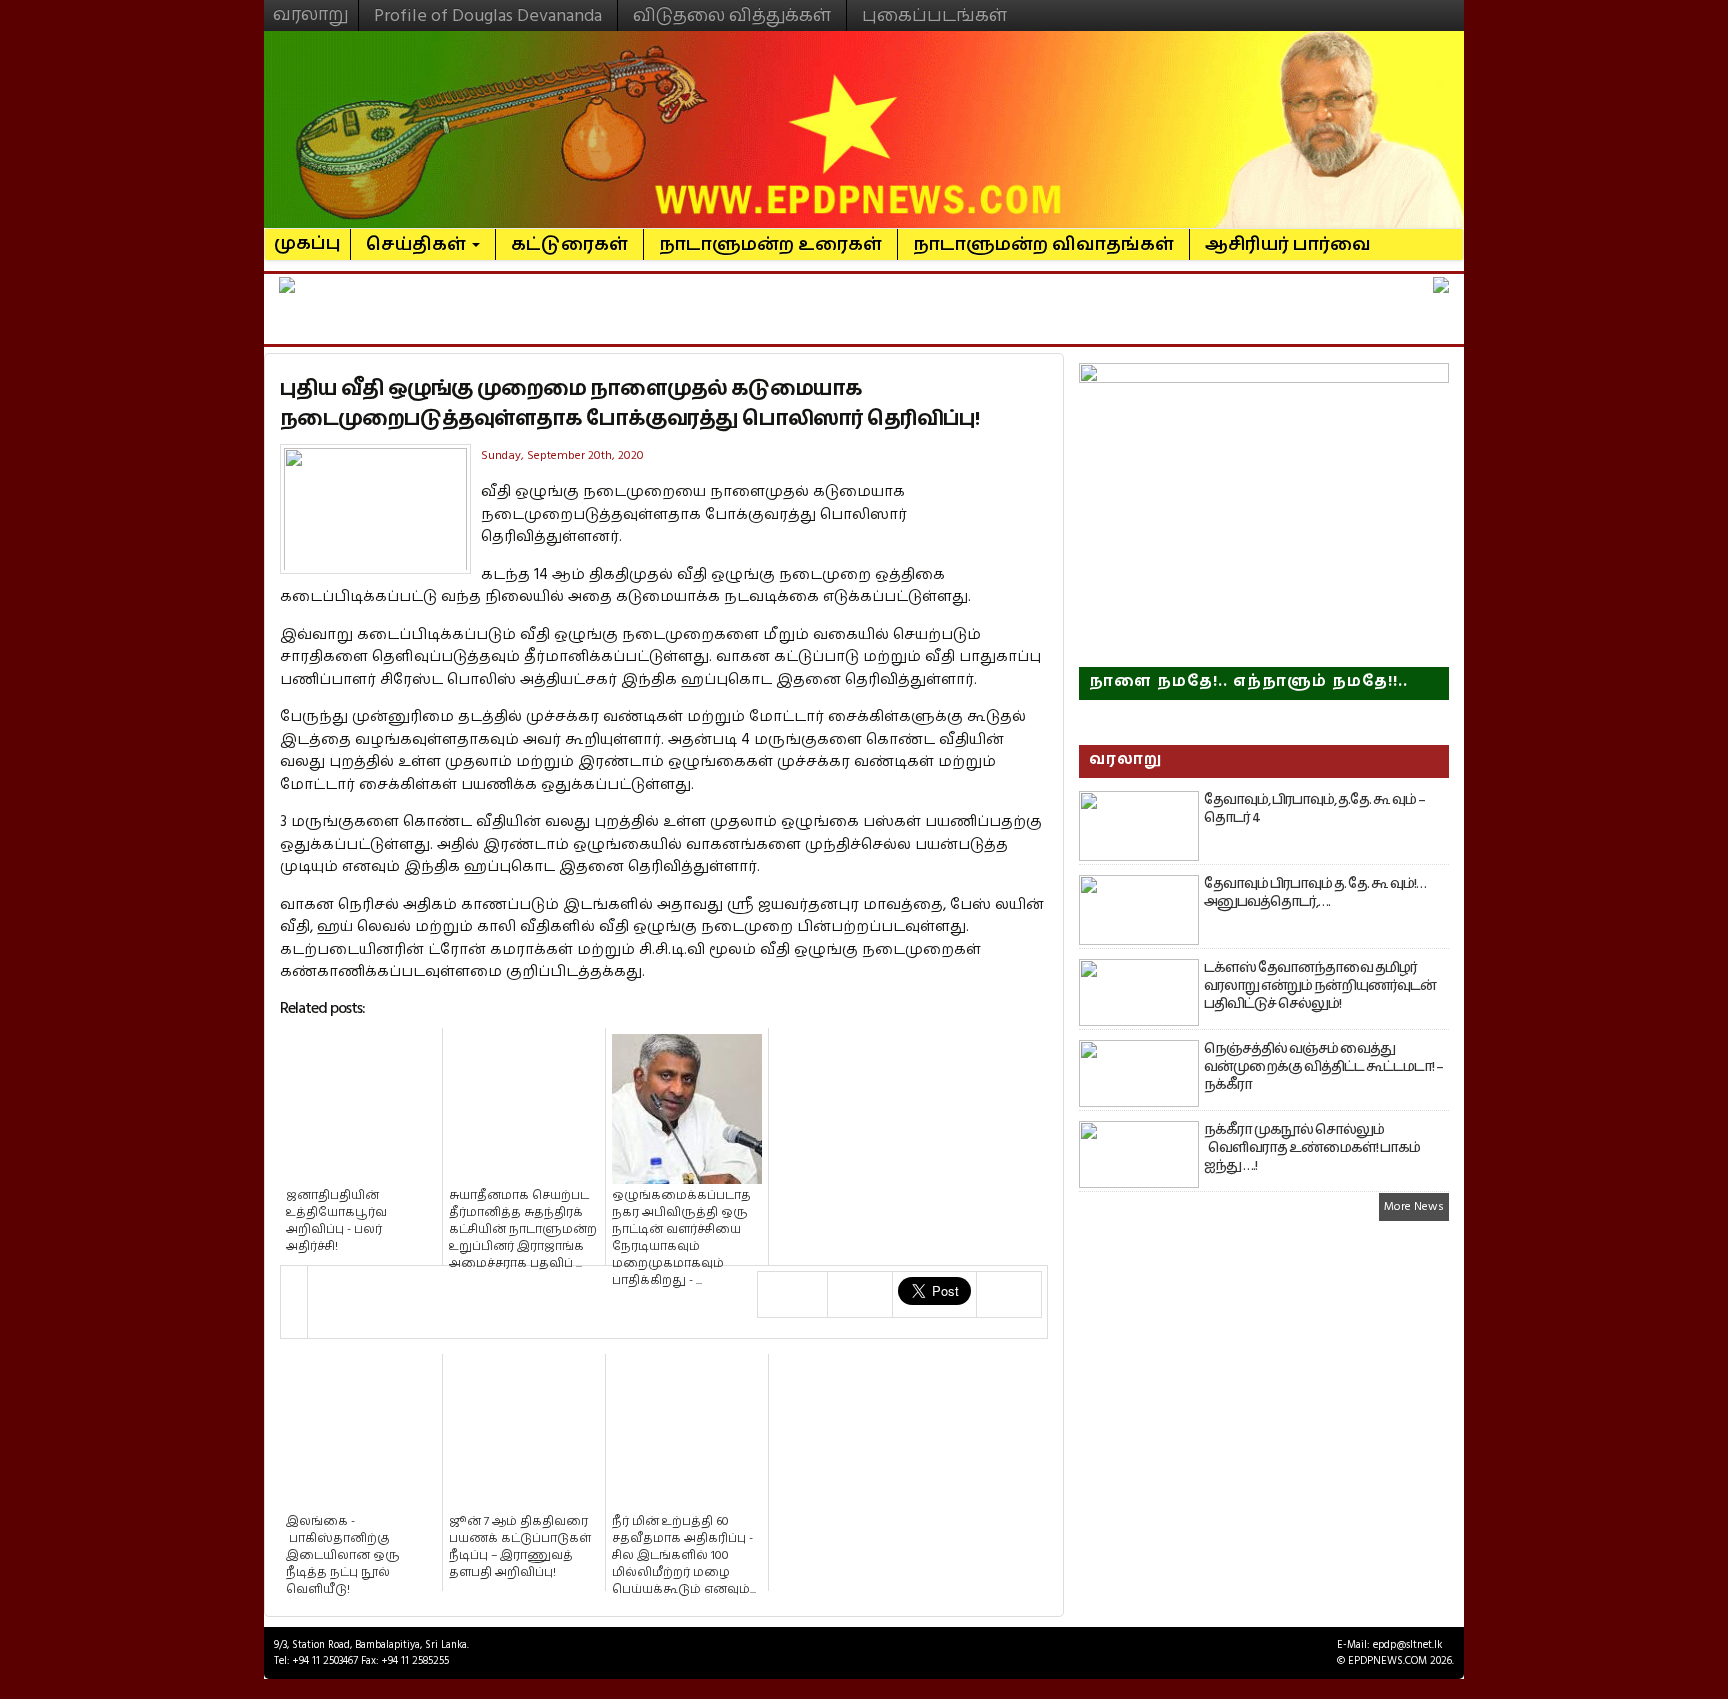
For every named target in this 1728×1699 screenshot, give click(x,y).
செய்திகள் (418, 244)
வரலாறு (311, 6)
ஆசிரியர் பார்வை (1288, 244)
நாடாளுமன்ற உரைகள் (770, 244)
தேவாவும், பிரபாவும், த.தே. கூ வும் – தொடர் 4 (1314, 809)
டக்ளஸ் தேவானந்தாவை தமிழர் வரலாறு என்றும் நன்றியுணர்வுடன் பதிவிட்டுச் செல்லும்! (1320, 986)
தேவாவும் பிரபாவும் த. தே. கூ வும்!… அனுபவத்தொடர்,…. (1315, 893)
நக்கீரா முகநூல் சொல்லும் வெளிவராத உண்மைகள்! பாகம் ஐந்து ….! (1312, 1148)
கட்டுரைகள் (569, 244)
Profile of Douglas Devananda (488, 15)
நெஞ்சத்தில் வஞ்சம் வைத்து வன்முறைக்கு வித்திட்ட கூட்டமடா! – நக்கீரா (1323, 1067)
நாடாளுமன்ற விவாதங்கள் (1043, 244)
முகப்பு (307, 235)
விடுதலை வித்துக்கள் (732, 15)
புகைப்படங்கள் (934, 15)
